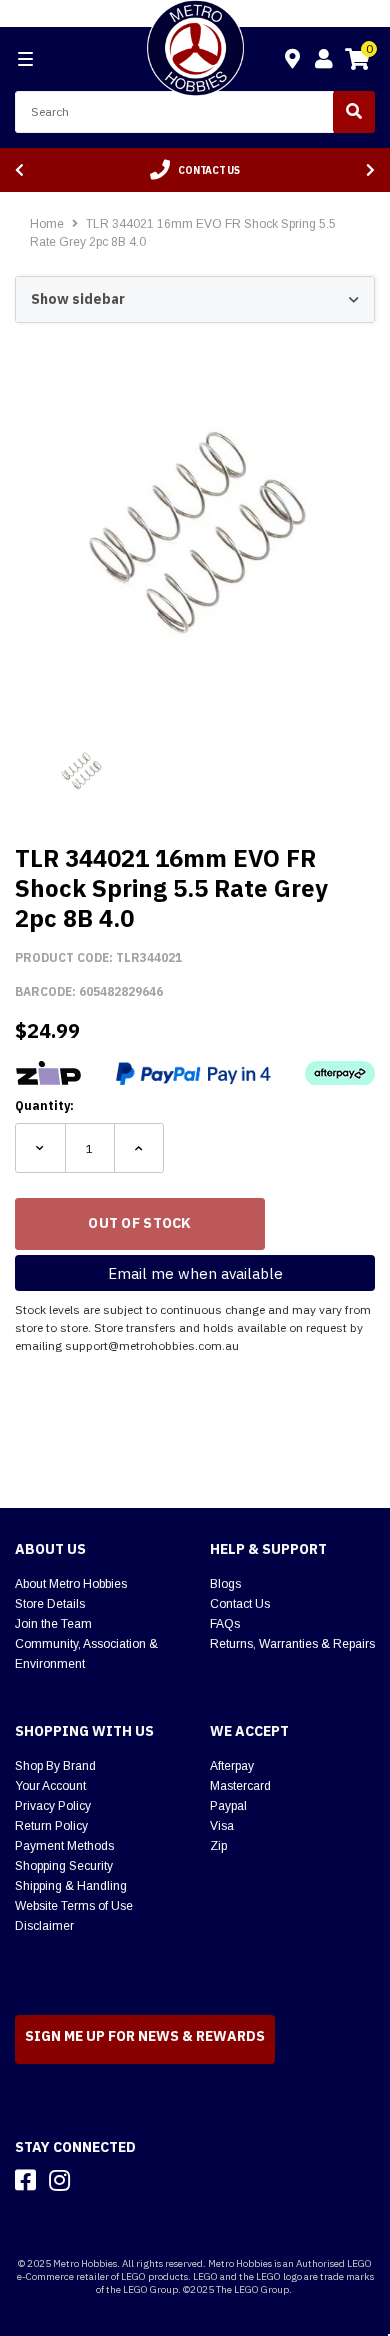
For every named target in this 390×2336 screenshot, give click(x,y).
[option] (195, 170)
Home (47, 224)
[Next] (370, 170)
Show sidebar (78, 299)
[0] (357, 62)
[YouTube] (95, 2180)
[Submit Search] (354, 112)
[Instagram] (59, 2180)
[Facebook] (25, 2180)
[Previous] (19, 170)
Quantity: (44, 1105)
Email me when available (195, 1273)
